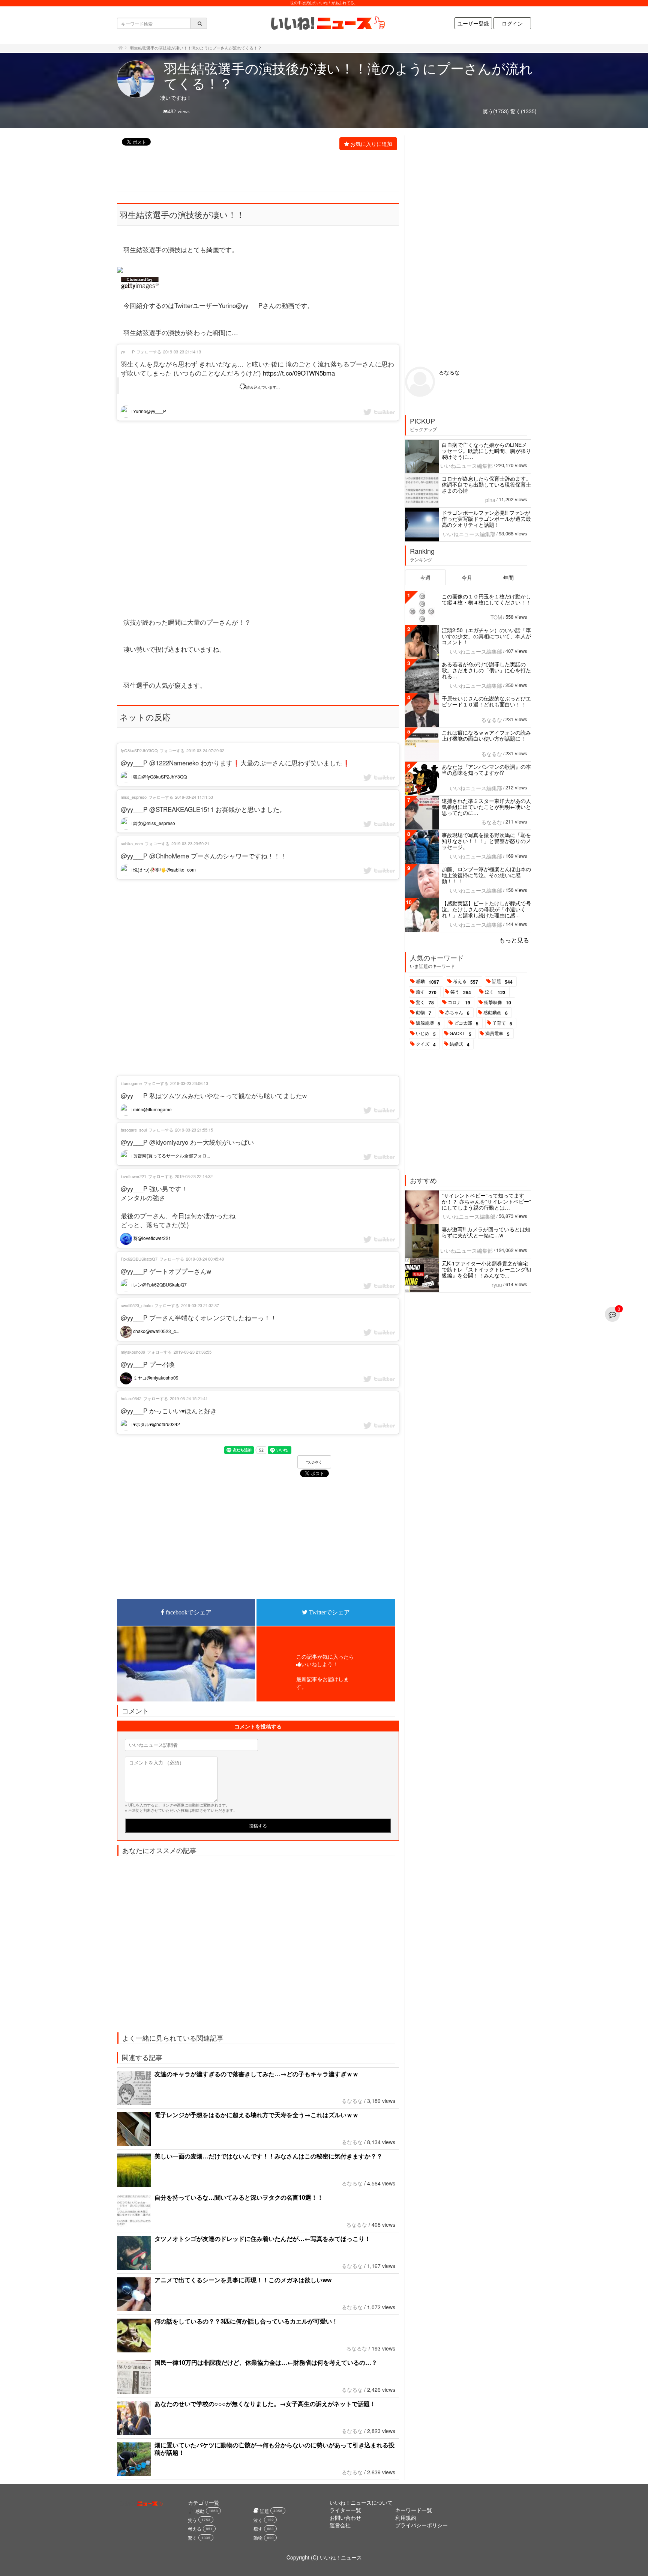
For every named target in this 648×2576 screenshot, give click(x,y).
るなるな (352, 2101)
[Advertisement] (254, 171)
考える (466, 981)
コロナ (459, 1002)
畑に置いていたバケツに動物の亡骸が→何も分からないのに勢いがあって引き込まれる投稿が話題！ (274, 2449)
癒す (426, 992)
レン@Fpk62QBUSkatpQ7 (159, 1284)
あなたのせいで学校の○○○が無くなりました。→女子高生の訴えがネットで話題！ (265, 2404)
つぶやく (314, 1462)
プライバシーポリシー (421, 2525)
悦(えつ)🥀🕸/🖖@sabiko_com (164, 869)
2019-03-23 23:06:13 (189, 1083)
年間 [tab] (508, 577)
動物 (424, 1013)
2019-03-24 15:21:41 (189, 1398)
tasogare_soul (134, 1130)
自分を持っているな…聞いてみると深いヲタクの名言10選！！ (239, 2197)
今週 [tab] (425, 577)
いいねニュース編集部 (466, 466)
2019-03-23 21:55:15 (194, 1130)
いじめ (426, 1034)
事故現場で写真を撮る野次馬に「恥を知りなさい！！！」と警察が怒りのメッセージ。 (486, 841)
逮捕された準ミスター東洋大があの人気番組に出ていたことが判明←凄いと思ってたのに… (486, 807)
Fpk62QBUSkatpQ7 (139, 1259)
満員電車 (497, 1034)
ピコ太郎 (466, 1023)
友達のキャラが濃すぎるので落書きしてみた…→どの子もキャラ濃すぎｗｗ (256, 2074)
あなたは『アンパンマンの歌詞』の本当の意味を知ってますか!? (486, 769)
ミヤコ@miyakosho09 (155, 1377)
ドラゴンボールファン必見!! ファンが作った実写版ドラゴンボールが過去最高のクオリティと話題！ (486, 519)
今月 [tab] (467, 577)
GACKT (460, 1034)
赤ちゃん (457, 1013)
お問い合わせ (345, 2517)
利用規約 (406, 2517)
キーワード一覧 (414, 2510)
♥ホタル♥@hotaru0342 (156, 1424)
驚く (425, 1002)
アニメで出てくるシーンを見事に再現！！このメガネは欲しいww (243, 2280)
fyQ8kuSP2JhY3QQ (139, 750)
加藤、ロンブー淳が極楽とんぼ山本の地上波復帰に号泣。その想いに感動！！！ (486, 875)
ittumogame (131, 1083)
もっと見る (514, 940)
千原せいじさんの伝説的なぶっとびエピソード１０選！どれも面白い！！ (486, 701)
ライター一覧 (345, 2510)
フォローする (149, 352)
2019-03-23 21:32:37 (200, 1305)
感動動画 (496, 1013)
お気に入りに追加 (371, 144)
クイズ (426, 1044)
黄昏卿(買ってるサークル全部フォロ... (171, 1155)
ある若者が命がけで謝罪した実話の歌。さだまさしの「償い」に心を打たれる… (486, 670)
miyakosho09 (133, 1352)
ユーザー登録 (473, 23)
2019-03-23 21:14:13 (182, 352)
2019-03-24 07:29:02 (205, 750)
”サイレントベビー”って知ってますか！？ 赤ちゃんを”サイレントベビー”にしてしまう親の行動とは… (486, 1201)
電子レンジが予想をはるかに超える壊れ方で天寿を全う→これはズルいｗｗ (256, 2115)
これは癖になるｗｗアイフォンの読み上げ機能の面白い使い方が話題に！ (486, 735)
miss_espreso (134, 797)
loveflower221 (133, 1176)
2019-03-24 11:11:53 (194, 797)
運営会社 (340, 2525)
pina (490, 500)
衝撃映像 (498, 1002)
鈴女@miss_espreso (154, 823)
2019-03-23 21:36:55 (193, 1352)
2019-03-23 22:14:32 (194, 1176)
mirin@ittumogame (152, 1109)
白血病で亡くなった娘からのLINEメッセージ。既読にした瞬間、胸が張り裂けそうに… (486, 451)
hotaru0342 (131, 1398)
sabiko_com (132, 843)
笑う (461, 992)
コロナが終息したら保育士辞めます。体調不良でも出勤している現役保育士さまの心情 (486, 484)
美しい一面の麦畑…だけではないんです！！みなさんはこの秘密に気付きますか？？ (268, 2156)
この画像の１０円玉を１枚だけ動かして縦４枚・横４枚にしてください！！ (486, 599)
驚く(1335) (523, 111)
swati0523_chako (137, 1305)
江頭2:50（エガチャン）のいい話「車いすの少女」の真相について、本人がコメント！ (486, 636)
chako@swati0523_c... (156, 1331)
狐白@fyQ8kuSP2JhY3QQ (159, 776)
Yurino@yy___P (149, 411)
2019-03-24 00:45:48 (205, 1259)
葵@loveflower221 (151, 1238)
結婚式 (460, 1044)
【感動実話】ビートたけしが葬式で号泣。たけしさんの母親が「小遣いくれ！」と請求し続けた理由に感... (486, 909)
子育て (502, 1023)
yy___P (128, 352)
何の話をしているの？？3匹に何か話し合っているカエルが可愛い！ (246, 2321)
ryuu (497, 1285)
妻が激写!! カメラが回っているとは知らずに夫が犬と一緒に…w (486, 1232)
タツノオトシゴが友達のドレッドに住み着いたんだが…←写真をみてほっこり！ (262, 2239)
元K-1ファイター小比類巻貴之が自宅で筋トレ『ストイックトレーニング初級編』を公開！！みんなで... (486, 1269)
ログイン (512, 23)
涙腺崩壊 (428, 1023)
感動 (427, 981)
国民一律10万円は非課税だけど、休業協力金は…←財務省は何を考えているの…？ (266, 2362)
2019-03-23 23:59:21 (190, 843)
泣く (495, 992)
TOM (496, 617)
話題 (502, 981)
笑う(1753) (496, 111)
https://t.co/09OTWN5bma (299, 373)
